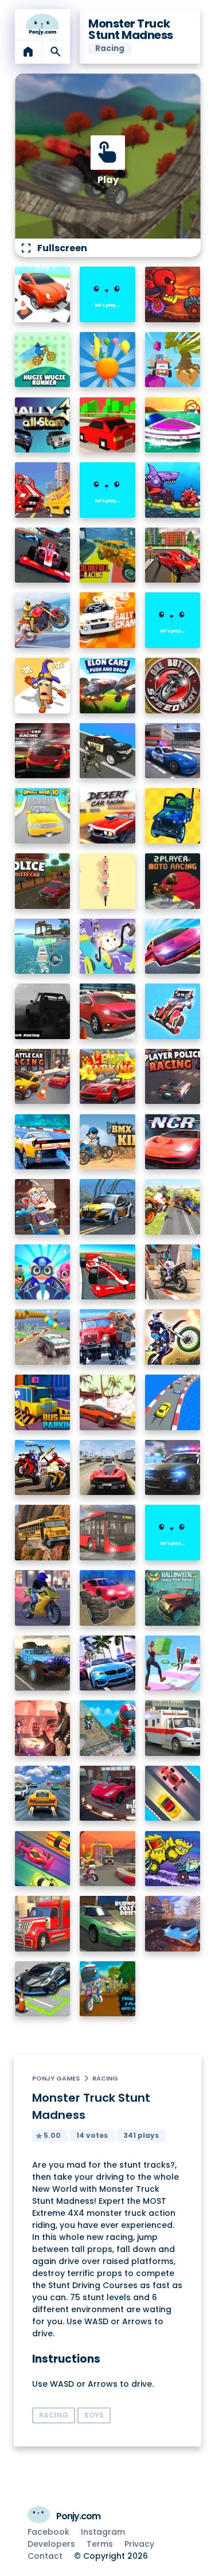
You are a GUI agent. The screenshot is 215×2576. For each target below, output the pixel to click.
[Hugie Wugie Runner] (43, 360)
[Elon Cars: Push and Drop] (107, 686)
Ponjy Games (56, 2078)
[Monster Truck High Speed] (173, 360)
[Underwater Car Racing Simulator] (43, 1142)
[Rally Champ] (107, 620)
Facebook (48, 2532)
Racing (105, 2078)
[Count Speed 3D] (173, 1402)
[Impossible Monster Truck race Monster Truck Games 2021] (43, 1337)
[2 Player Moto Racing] (173, 881)
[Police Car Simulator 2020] (173, 751)
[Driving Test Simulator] (107, 1011)
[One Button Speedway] (173, 686)
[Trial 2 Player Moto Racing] (107, 1989)
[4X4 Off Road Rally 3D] (173, 816)
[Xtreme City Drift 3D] (173, 555)
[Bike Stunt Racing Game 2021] (173, 1272)
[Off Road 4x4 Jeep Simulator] (43, 1663)
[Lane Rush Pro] (43, 1859)
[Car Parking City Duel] (43, 1989)
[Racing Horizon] (107, 1663)
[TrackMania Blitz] (107, 294)
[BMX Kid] (107, 1142)
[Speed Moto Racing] (173, 620)
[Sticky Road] (43, 1207)
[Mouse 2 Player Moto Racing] (107, 1859)
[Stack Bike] (107, 881)
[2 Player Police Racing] (173, 1077)
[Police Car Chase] (107, 751)
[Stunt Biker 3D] (43, 620)
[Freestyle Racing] (173, 1794)
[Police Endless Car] (43, 881)
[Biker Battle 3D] (43, 1468)
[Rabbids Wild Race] (173, 1533)
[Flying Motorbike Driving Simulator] (173, 1207)
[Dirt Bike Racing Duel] (173, 1337)
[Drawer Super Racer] (107, 947)
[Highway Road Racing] (43, 1794)
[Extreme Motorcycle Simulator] (43, 1598)
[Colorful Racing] (107, 555)
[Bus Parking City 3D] (43, 1402)
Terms (100, 2544)
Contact (45, 2556)
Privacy (139, 2544)
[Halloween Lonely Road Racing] (173, 1598)
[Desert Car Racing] (107, 816)
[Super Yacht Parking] (43, 947)
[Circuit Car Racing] (43, 751)
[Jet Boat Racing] (173, 425)
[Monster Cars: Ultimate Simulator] (107, 1598)
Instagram (103, 2532)
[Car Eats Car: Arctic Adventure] (173, 1859)
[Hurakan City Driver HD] (173, 1924)
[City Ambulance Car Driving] (173, 1728)
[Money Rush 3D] (173, 1663)
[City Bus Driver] (107, 1533)
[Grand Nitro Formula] (43, 555)
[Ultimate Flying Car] (173, 947)
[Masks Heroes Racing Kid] (43, 1272)
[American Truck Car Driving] (43, 1924)
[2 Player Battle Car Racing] (43, 1077)
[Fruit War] (107, 360)
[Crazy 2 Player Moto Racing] (107, 1728)
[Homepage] (43, 25)
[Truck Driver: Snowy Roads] (107, 1337)
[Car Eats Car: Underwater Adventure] (173, 490)
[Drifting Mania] (107, 1402)
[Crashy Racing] (107, 425)
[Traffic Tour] (107, 1468)
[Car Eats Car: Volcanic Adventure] (173, 294)
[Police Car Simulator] (173, 1468)
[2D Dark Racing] (43, 1011)
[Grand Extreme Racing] (107, 1272)
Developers (51, 2544)
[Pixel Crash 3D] (43, 490)
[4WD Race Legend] (173, 1011)
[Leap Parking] (107, 1077)
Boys (94, 2415)
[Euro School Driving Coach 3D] (43, 1533)
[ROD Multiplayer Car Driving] (43, 1728)
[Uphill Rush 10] (43, 816)
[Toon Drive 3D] (43, 294)
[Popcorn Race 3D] (43, 686)
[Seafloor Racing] (107, 1207)
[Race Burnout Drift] (107, 1794)
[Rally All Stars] (43, 425)
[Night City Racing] (173, 1142)
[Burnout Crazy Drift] (107, 1924)
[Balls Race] (107, 490)
